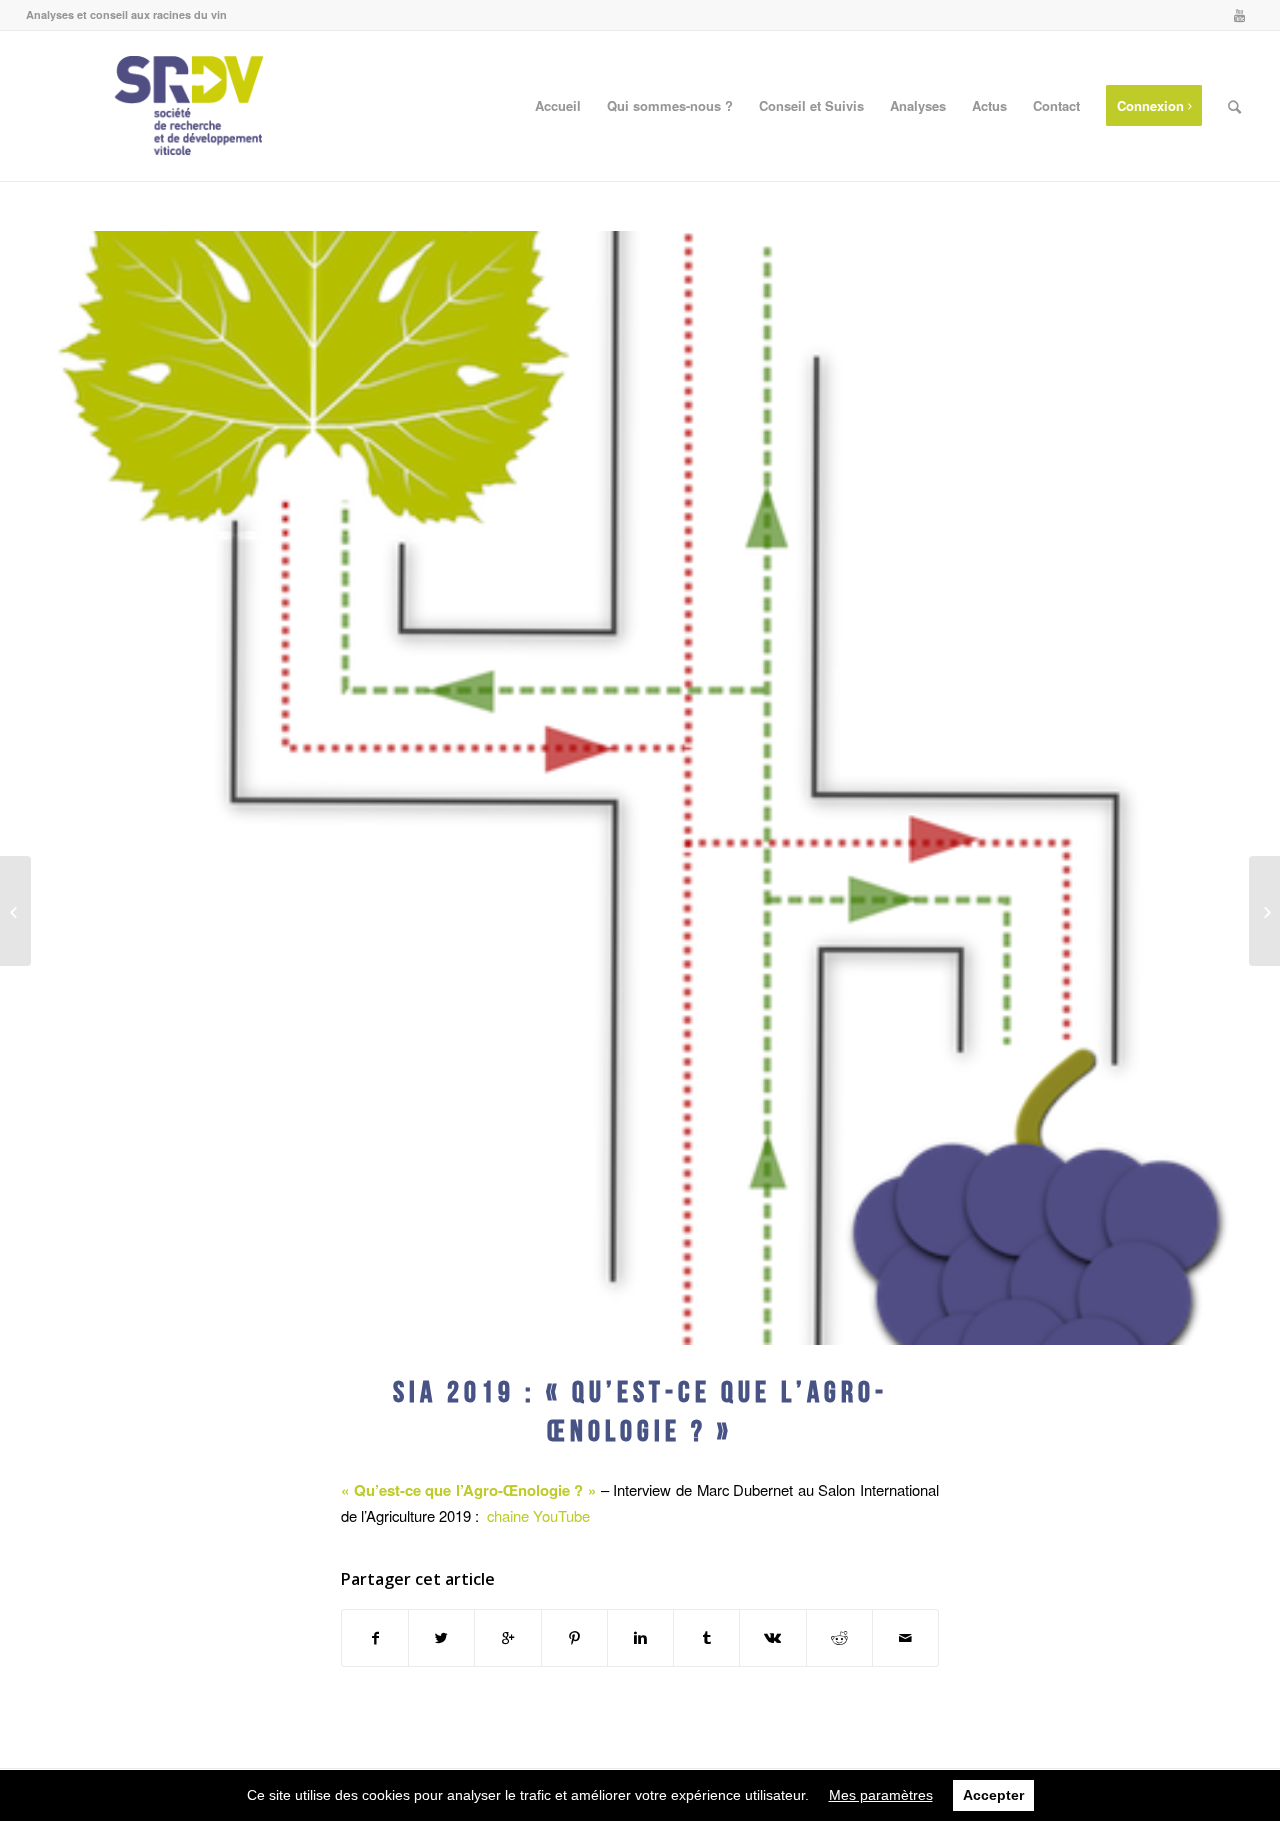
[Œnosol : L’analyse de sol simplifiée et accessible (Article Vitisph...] (1264, 911)
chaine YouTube (538, 1515)
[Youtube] (1239, 15)
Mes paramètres (881, 1795)
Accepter (993, 1795)
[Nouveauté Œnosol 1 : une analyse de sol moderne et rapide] (15, 911)
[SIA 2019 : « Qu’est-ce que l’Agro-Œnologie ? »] (640, 788)
